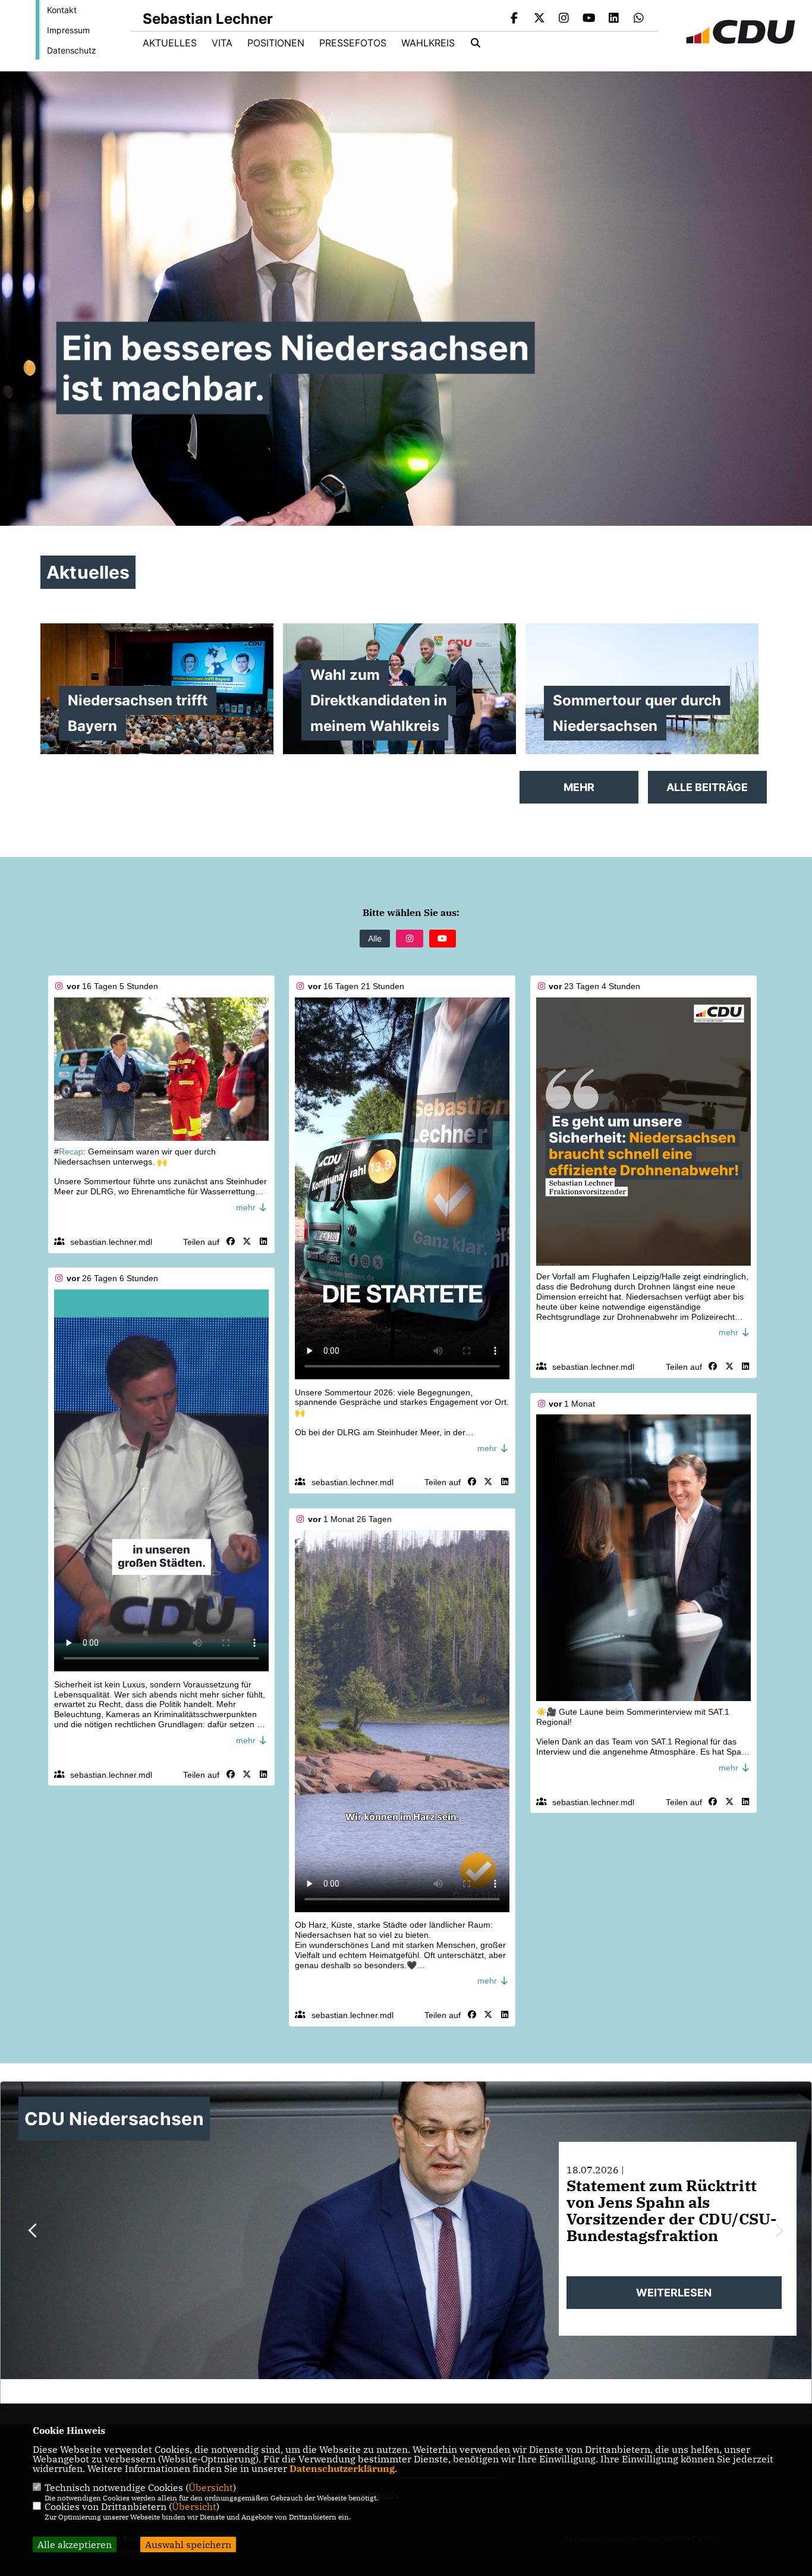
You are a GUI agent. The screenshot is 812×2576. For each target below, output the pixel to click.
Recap (71, 1151)
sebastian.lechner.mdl (111, 1242)
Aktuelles (170, 43)
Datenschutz (72, 50)
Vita (222, 43)
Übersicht (211, 2487)
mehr (247, 1207)
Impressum (68, 30)
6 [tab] (441, 2391)
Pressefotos (353, 43)
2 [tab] (386, 2391)
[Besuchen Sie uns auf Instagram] (564, 19)
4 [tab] (414, 2391)
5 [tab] (427, 2391)
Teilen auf (201, 1242)
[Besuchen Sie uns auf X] (539, 19)
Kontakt (62, 10)
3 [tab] (400, 2391)
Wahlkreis (428, 43)
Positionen (276, 43)
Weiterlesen (674, 2293)
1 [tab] (373, 2391)
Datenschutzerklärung (342, 2468)
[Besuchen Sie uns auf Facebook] (515, 19)
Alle (375, 938)
